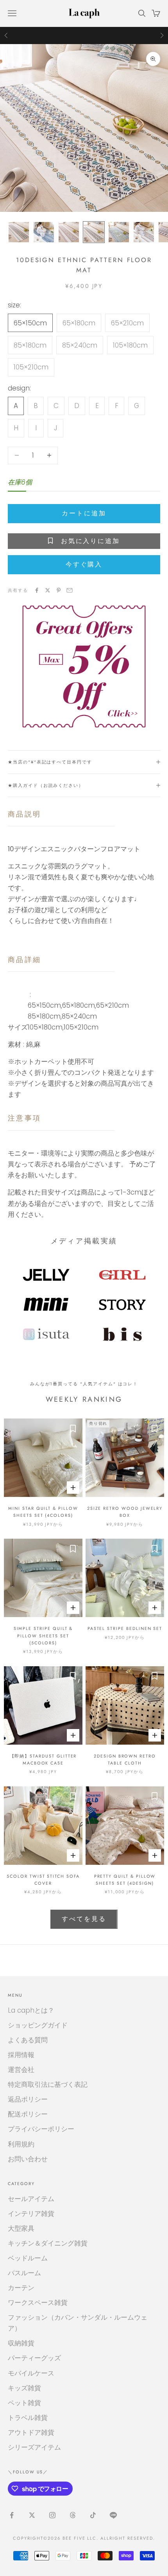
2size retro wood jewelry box (125, 1512)
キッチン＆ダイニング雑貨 (48, 2243)
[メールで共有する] (70, 590)
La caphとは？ (31, 2010)
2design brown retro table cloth (125, 1759)
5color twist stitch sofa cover (43, 1880)
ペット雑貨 (24, 2403)
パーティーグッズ (34, 2358)
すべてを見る (84, 1919)
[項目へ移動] (19, 232)
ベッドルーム (28, 2258)
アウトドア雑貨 (31, 2432)
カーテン (21, 2288)
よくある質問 (28, 2040)
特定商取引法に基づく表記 (48, 2084)
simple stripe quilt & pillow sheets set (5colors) (43, 1636)
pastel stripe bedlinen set (125, 1628)
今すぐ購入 (84, 564)
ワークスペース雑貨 (38, 2303)
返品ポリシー (28, 2099)
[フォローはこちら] (12, 2515)
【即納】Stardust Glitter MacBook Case (43, 1759)
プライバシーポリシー (41, 2129)
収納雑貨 (21, 2343)
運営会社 (21, 2070)
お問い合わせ (28, 2159)
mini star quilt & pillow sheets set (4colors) (43, 1512)
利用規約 (21, 2144)
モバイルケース (31, 2373)
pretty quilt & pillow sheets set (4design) (125, 1880)
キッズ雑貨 (24, 2388)
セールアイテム (31, 2199)
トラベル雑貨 (28, 2418)
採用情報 (21, 2055)
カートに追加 (84, 513)
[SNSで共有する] (37, 590)
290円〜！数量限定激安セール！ (84, 35)
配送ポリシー (28, 2114)
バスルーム (24, 2273)
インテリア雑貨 (31, 2214)
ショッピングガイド (38, 2025)
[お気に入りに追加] (73, 1428)
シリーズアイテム (34, 2447)
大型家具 (21, 2228)
